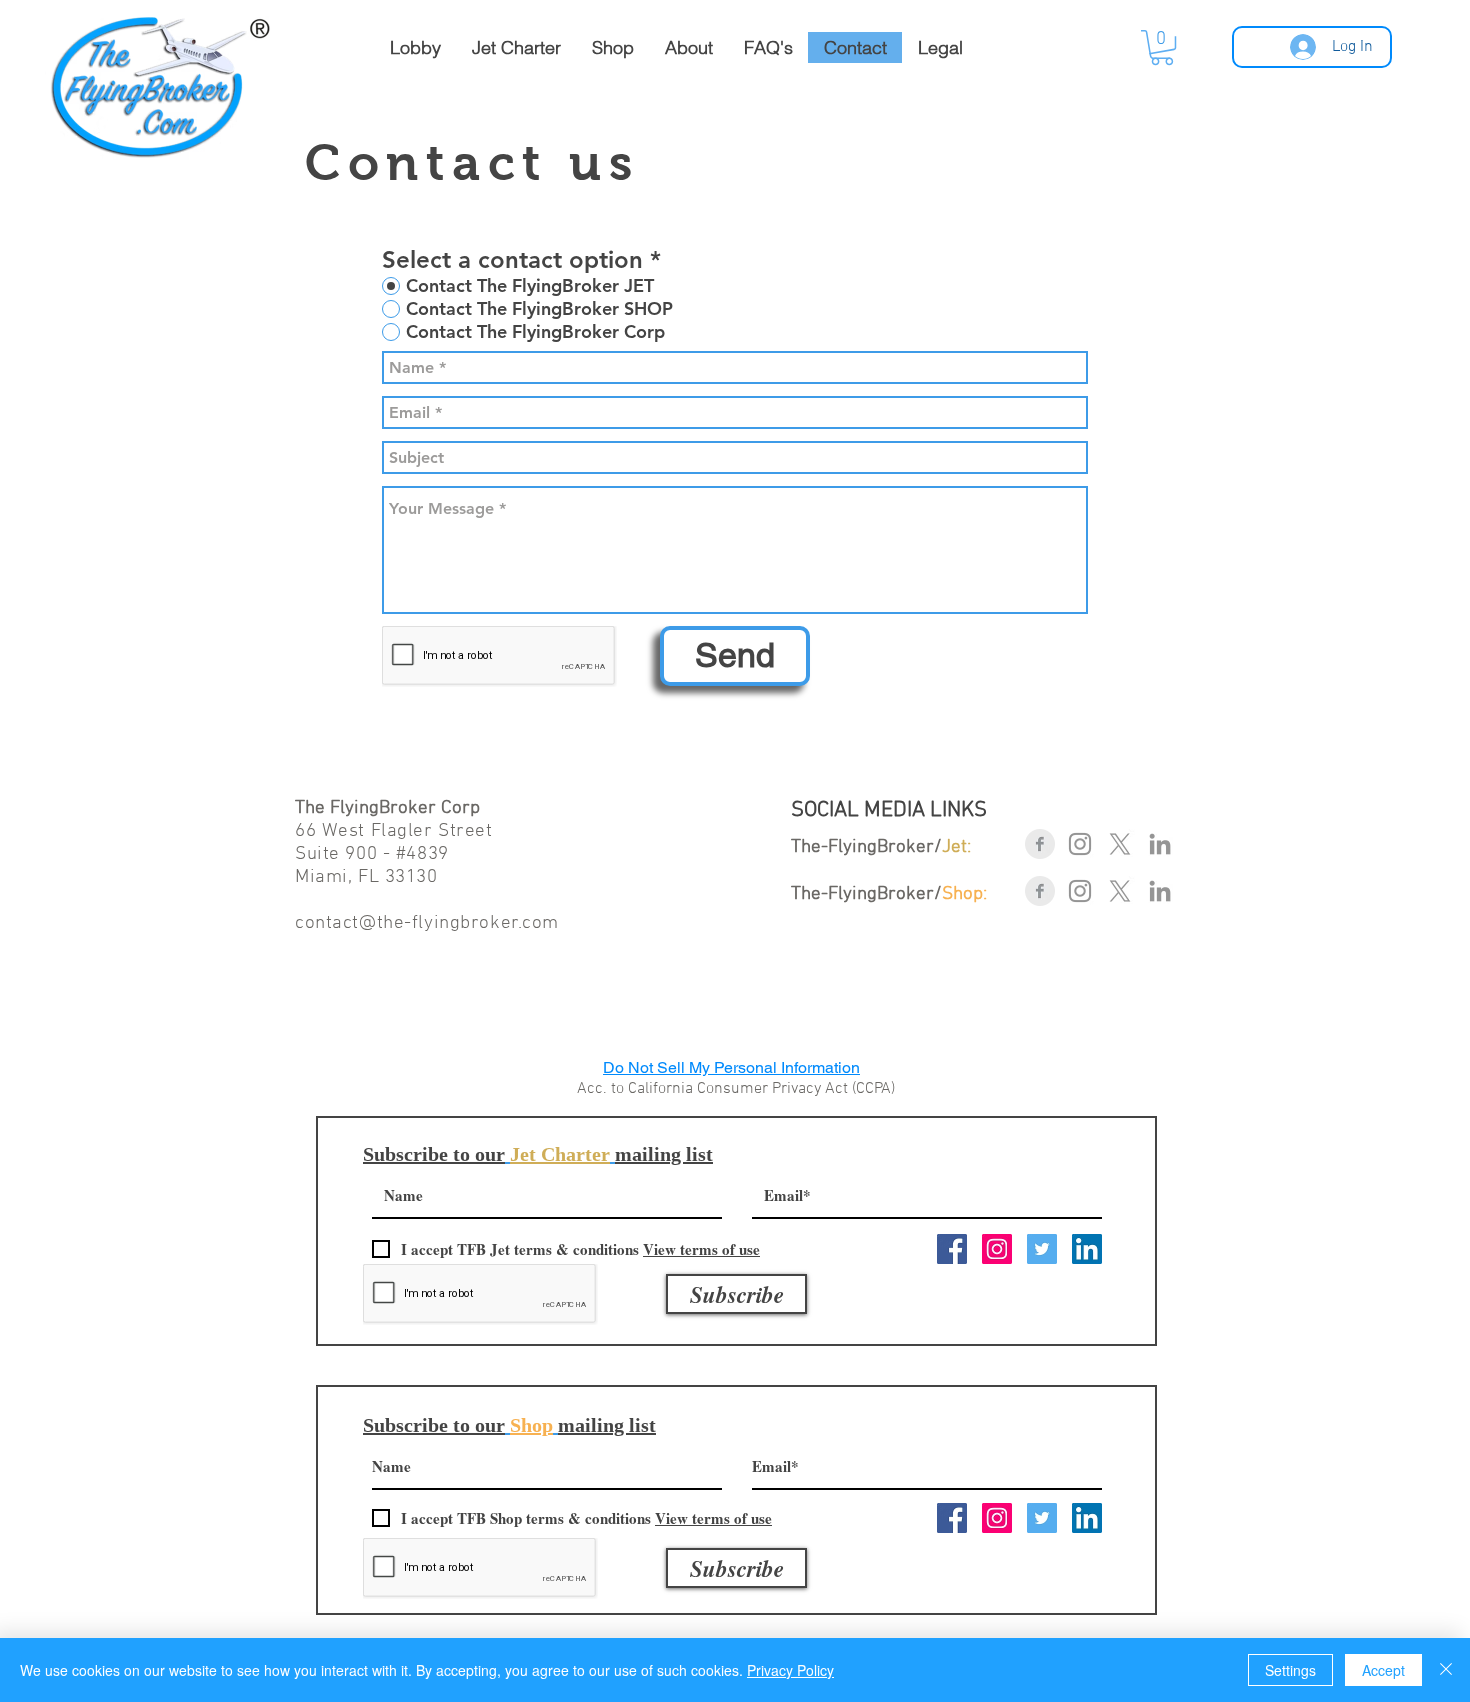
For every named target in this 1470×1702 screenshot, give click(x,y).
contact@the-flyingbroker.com (427, 923)
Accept (1383, 1670)
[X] (1120, 844)
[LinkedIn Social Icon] (1087, 1249)
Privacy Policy (790, 1670)
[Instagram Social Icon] (997, 1249)
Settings (1290, 1670)
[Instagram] (1080, 844)
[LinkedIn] (1160, 844)
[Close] (1446, 1670)
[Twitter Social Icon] (1042, 1249)
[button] (1162, 47)
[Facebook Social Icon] (952, 1249)
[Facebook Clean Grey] (1040, 844)
